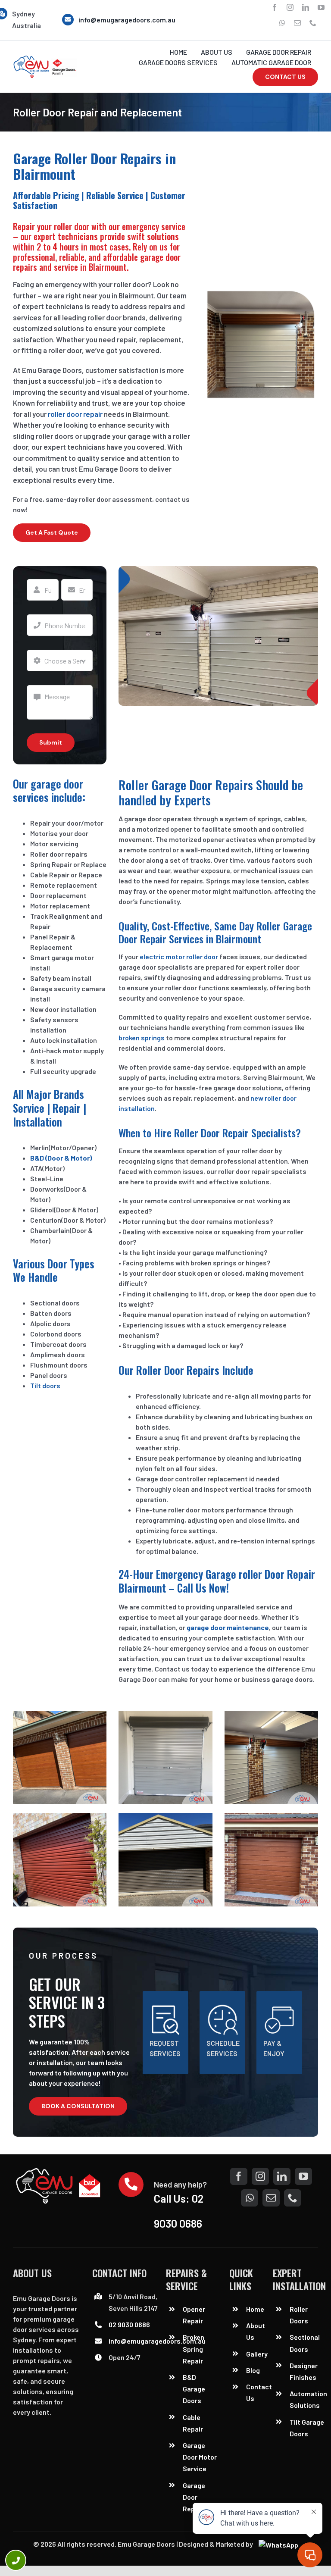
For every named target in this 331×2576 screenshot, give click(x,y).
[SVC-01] (45, 58)
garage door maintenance (228, 1627)
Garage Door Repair (194, 2497)
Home (255, 2309)
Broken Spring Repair (194, 2349)
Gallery (257, 2354)
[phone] (313, 23)
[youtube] (321, 7)
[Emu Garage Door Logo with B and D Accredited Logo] (60, 2171)
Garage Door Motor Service (200, 2457)
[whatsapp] (282, 23)
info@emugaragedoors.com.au (127, 20)
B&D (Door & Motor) (61, 1158)
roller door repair (75, 414)
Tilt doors (45, 1385)
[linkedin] (306, 7)
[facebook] (275, 7)
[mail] (297, 23)
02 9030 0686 (129, 2324)
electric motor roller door (178, 956)
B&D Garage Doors (194, 2389)
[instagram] (290, 7)
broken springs (142, 1038)
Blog (253, 2370)
